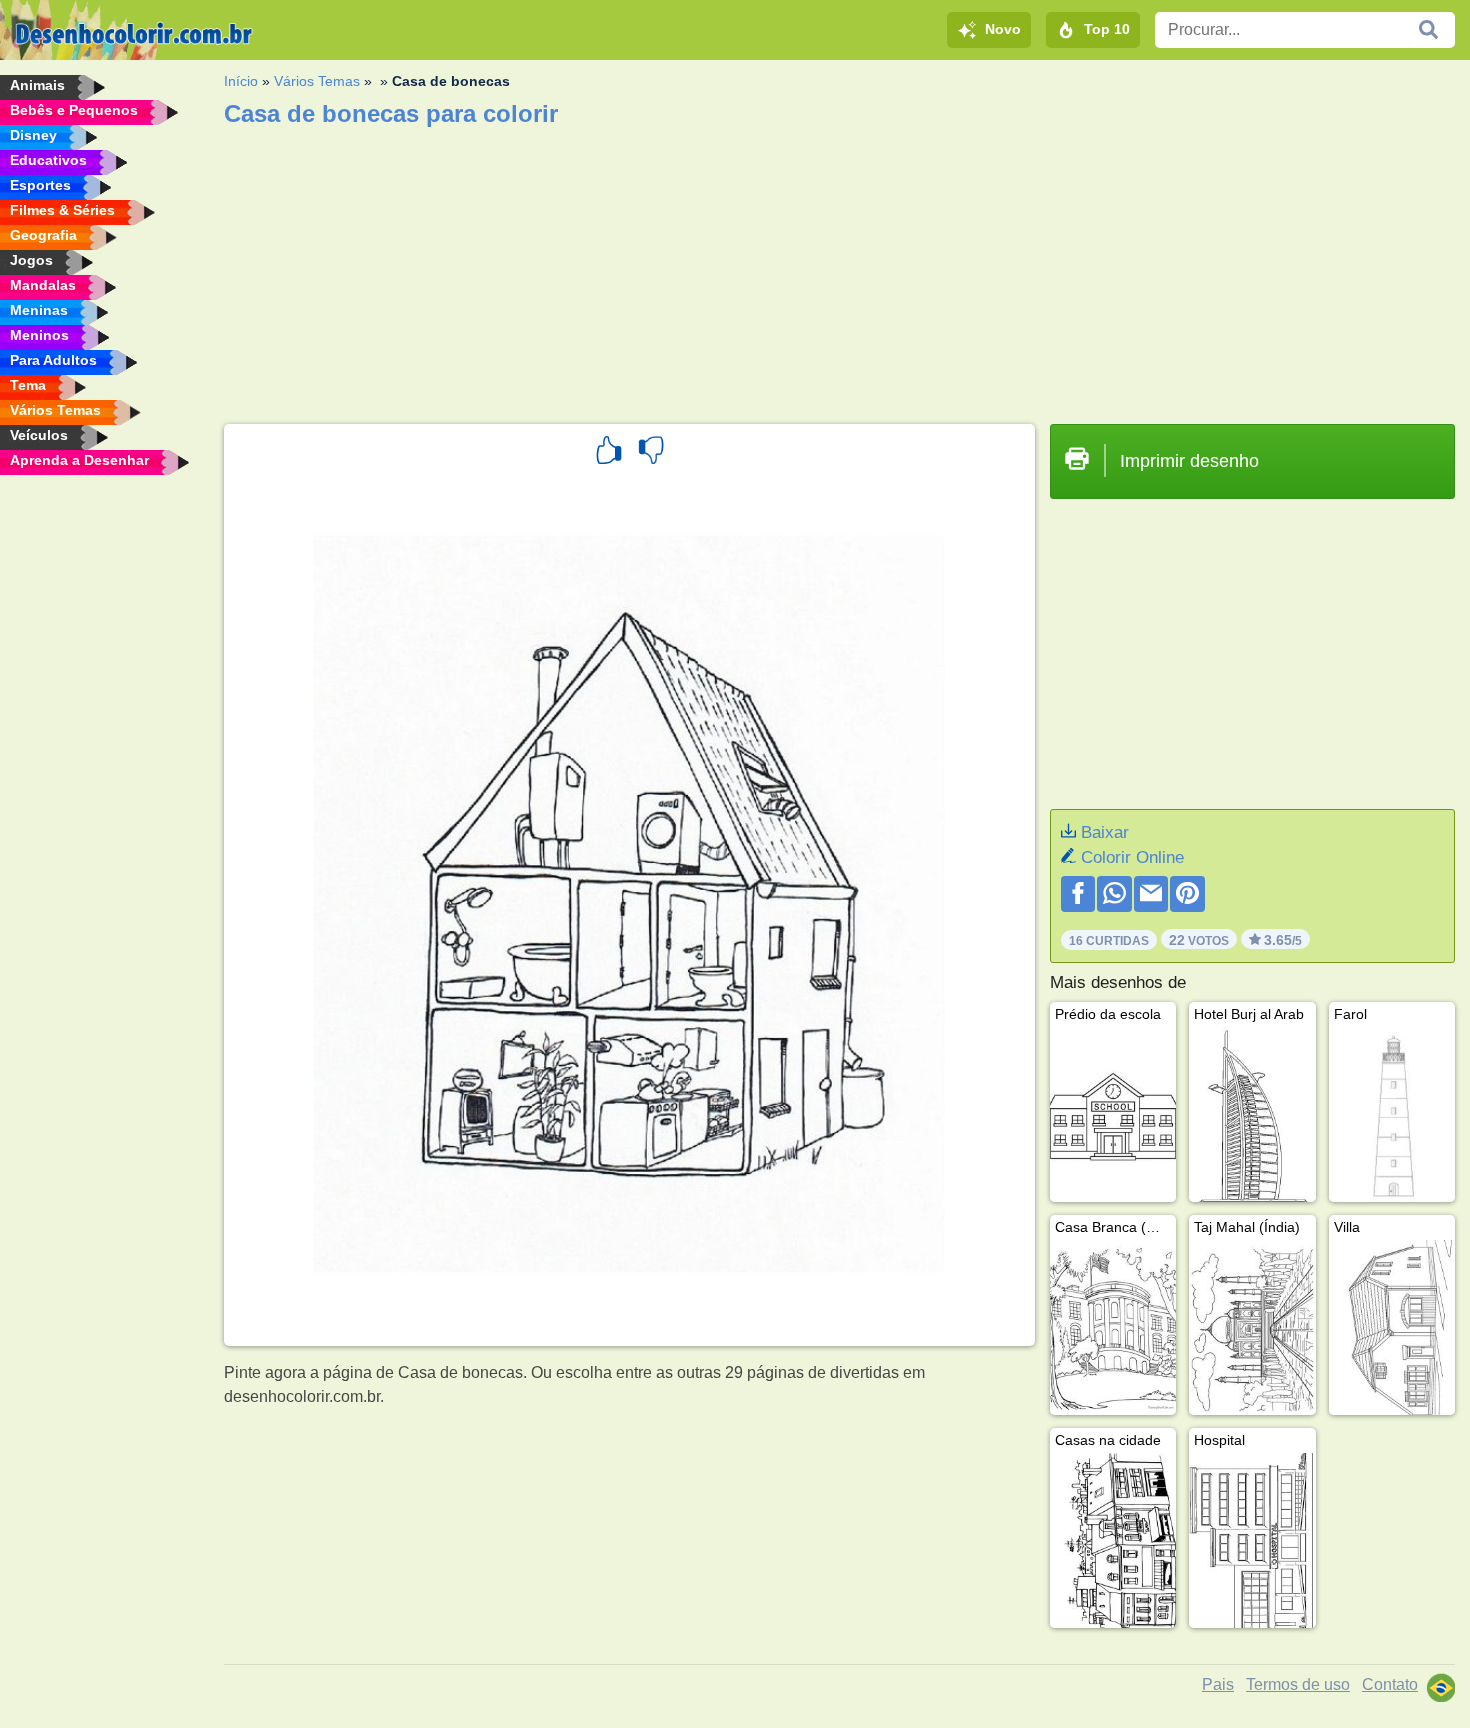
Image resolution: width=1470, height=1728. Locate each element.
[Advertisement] (824, 269)
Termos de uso (1298, 1684)
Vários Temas (317, 81)
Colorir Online (1132, 857)
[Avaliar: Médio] (651, 453)
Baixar (1105, 832)
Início (241, 81)
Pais (1218, 1684)
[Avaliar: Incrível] (609, 453)
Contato (1390, 1684)
